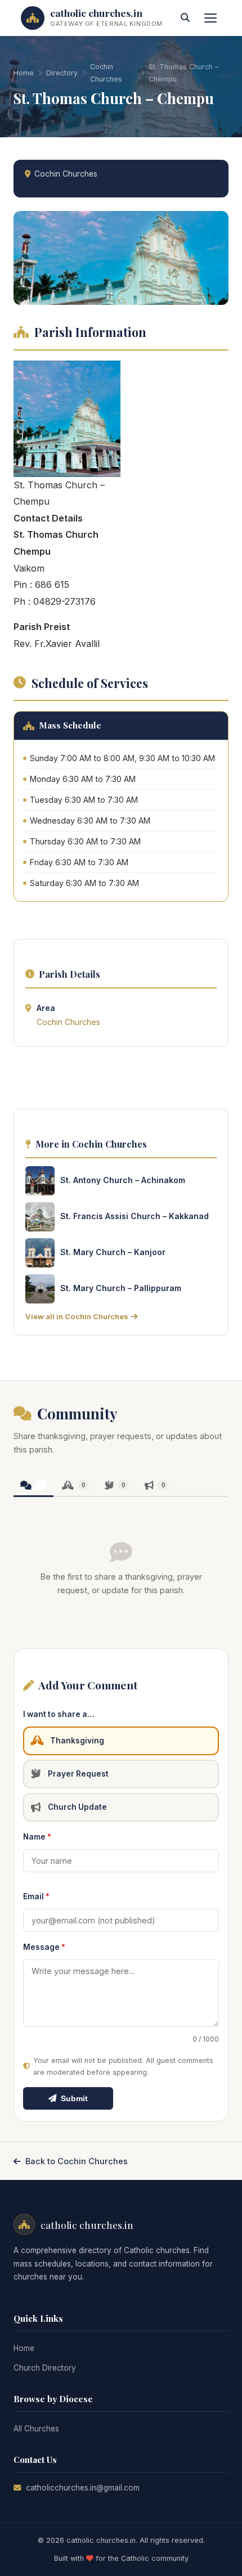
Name (37, 1837)
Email (36, 1896)
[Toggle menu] (210, 18)
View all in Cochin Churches (77, 1316)
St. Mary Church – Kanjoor (113, 1252)
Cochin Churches (106, 73)
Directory (62, 73)
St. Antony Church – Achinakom (123, 1180)
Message (44, 1947)
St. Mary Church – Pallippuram (121, 1288)
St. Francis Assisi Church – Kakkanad (135, 1216)
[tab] (33, 1486)
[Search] (185, 18)
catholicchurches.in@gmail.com (83, 2488)
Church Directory (45, 2368)
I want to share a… (59, 1714)
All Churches (36, 2429)
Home (24, 73)
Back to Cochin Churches (77, 2161)
